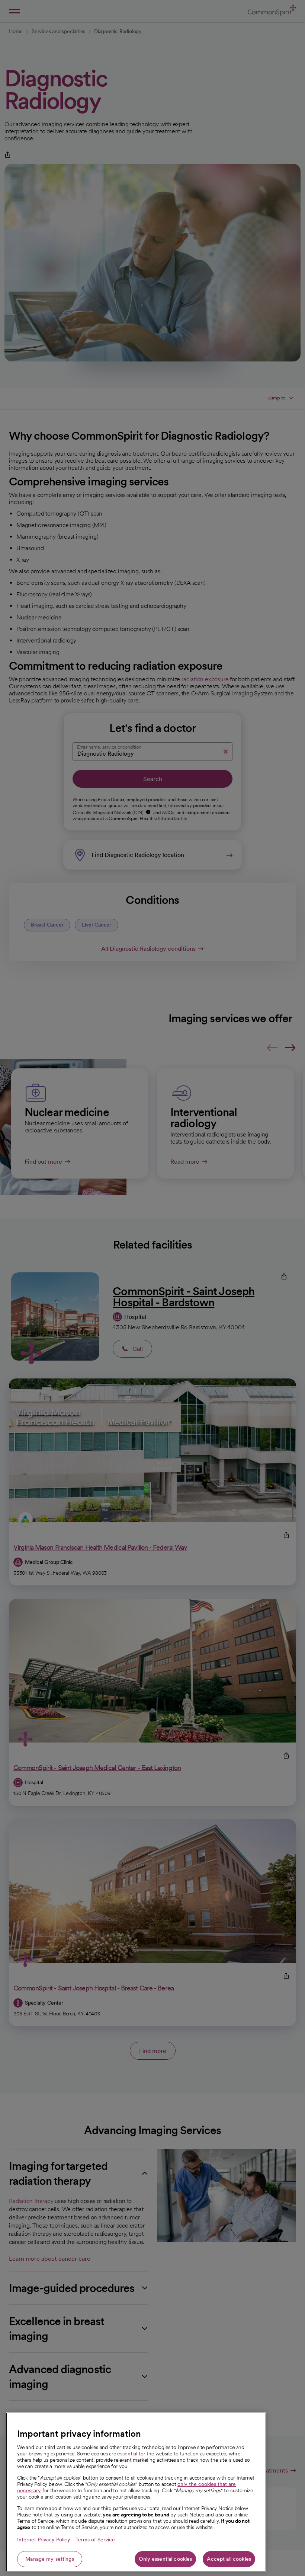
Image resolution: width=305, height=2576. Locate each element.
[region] (136, 2492)
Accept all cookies (229, 2559)
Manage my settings (50, 2559)
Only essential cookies (165, 2559)
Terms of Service (95, 2540)
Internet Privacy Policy (44, 2540)
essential (127, 2454)
